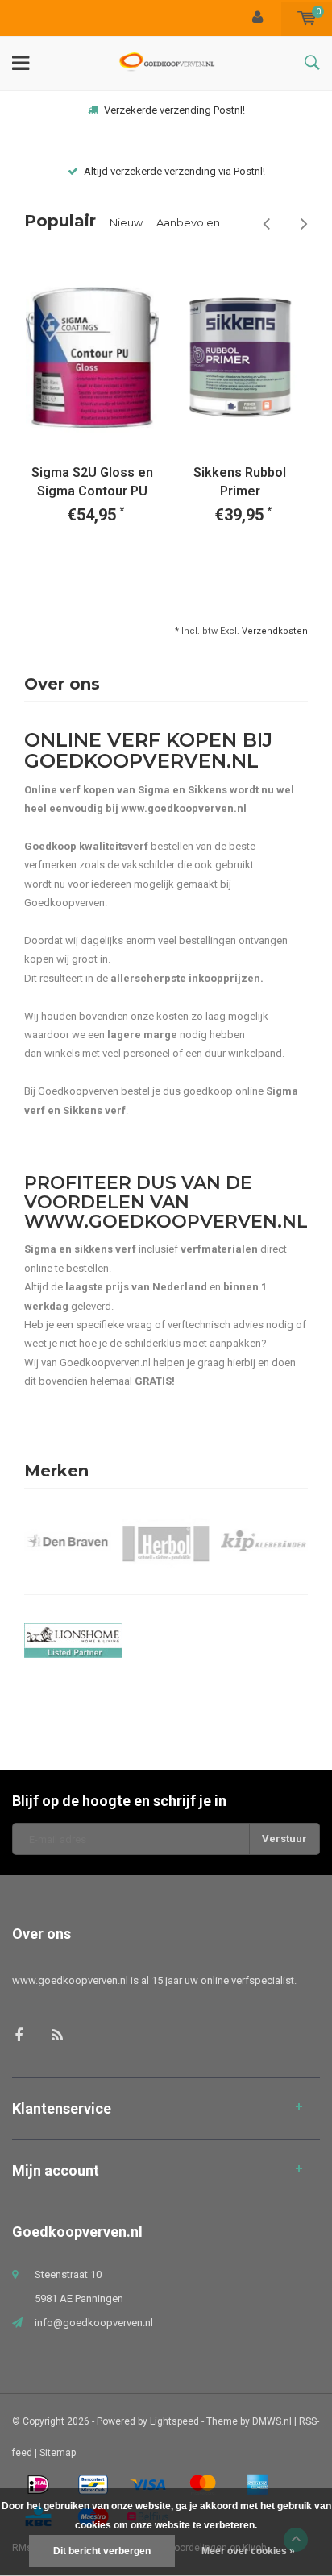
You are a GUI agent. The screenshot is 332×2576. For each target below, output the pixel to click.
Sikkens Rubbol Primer (240, 482)
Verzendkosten (275, 631)
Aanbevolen (188, 222)
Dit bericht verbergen (102, 2551)
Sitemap (58, 2453)
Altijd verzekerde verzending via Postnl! (174, 171)
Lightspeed (174, 2421)
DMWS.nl (272, 2421)
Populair (60, 221)
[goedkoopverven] (166, 1640)
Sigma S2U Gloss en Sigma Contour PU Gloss (92, 483)
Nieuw (126, 222)
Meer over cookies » (248, 2551)
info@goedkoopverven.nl (94, 2323)
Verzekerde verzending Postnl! (174, 110)
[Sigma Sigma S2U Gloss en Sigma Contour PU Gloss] (92, 357)
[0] (307, 18)
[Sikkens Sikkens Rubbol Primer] (241, 357)
